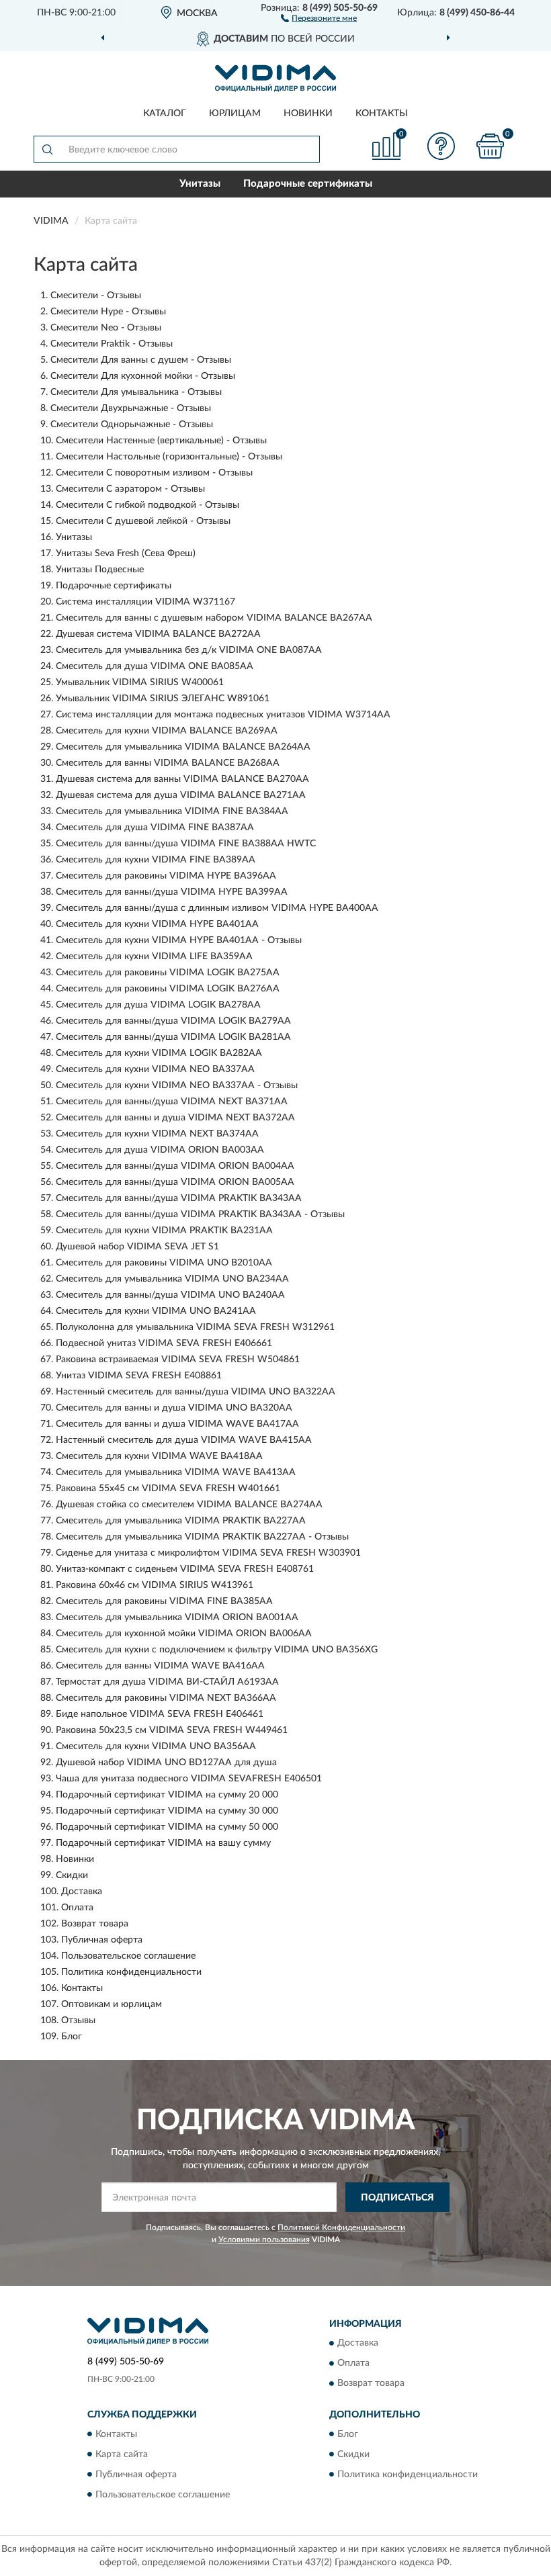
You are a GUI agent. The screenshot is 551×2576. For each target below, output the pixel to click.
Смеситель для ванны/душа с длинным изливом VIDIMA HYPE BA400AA (217, 908)
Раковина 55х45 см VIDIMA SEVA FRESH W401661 (168, 1489)
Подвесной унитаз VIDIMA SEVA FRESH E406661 (164, 1343)
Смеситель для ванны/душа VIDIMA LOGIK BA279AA (173, 1021)
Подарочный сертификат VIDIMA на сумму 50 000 (167, 1827)
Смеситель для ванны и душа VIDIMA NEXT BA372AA (175, 1118)
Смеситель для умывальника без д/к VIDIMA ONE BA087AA (189, 650)
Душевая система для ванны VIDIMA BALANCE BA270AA (182, 779)
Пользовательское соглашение (128, 1956)
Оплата (77, 1908)
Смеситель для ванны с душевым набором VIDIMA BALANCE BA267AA (214, 618)
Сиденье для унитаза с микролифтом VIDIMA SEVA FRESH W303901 (208, 1553)
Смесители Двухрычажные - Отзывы (131, 408)
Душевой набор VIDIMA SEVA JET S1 (137, 1247)
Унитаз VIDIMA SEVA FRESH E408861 (139, 1376)
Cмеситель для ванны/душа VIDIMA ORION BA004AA (175, 1166)
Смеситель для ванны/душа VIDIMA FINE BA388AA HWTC (186, 844)
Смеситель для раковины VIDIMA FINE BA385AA (164, 1601)
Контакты (382, 114)
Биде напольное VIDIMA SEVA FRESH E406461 (160, 1714)
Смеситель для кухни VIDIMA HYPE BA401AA (157, 924)
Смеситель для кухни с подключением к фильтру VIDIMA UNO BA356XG (217, 1650)
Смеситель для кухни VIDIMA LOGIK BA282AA (159, 1053)
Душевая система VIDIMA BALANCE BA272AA (158, 634)
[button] (319, 17)
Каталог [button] (165, 114)
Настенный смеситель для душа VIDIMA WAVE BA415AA (184, 1440)
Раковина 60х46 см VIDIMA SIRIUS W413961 (155, 1585)
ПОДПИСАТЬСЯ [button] (397, 2198)
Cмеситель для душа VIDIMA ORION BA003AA (160, 1150)
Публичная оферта (102, 1940)
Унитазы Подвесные (100, 570)
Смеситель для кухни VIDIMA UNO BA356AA (156, 1746)
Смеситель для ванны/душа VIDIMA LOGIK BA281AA (173, 1037)
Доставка (82, 1892)
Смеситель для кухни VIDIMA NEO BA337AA (155, 1069)
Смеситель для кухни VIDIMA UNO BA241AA (156, 1311)
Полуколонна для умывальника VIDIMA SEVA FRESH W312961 (195, 1327)
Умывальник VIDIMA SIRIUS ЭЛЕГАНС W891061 (163, 699)
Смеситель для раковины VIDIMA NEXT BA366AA (166, 1698)
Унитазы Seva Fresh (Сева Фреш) (126, 553)
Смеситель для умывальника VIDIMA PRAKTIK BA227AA (181, 1521)
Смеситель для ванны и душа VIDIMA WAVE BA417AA (177, 1424)
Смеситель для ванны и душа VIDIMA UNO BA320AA (174, 1408)
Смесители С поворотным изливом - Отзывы (154, 473)
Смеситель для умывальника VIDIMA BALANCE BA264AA (183, 747)
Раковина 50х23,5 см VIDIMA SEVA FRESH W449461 (172, 1730)
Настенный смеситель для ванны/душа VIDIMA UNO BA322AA (196, 1392)
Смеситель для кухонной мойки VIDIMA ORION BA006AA (184, 1634)
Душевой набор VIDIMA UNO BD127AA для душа (166, 1763)
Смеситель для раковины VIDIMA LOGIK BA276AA (168, 989)
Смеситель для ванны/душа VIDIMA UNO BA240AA (170, 1295)
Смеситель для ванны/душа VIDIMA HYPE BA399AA (172, 892)
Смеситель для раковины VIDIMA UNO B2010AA (164, 1263)
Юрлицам (235, 114)
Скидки (72, 1875)
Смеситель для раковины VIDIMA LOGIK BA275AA (168, 973)
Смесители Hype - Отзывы (108, 312)
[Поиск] (47, 149)
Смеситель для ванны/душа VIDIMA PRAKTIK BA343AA (179, 1198)
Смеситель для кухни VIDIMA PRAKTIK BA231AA (164, 1231)
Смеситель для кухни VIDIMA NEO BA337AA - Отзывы (177, 1085)
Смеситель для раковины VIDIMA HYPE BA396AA (166, 876)
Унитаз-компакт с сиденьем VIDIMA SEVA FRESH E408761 (185, 1569)
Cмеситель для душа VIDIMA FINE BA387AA (155, 828)
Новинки (308, 114)
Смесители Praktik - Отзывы (112, 344)
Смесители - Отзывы (96, 296)
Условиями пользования (264, 2239)
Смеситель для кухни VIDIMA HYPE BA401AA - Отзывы (179, 940)
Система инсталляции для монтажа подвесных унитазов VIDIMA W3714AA (223, 715)
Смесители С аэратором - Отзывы (130, 489)
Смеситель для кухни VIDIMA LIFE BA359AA (154, 957)
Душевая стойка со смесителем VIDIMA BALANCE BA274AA (189, 1505)
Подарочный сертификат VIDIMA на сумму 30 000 (167, 1811)
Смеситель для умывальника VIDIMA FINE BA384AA (172, 811)
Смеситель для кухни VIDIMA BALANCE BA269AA (167, 731)
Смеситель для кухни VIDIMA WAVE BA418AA (159, 1456)
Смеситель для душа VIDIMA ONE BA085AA (155, 666)
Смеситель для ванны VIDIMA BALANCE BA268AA (168, 763)
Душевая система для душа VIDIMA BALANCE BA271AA (181, 795)
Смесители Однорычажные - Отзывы (132, 425)
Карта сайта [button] (122, 2454)
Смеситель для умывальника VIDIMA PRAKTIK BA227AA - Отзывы (202, 1537)
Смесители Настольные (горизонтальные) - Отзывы (169, 457)
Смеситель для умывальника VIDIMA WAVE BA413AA (176, 1472)
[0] (491, 146)
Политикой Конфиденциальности (341, 2227)
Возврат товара (95, 1924)
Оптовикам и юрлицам (112, 2004)
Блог (72, 2037)
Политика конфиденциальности (131, 1972)
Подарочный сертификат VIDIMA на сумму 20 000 (167, 1795)
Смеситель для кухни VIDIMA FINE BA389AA (156, 860)
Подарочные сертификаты (308, 184)
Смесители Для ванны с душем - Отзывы (141, 360)
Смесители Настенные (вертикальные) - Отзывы (161, 441)
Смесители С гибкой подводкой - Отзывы (147, 505)
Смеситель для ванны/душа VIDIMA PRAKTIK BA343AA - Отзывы (200, 1214)
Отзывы (78, 2020)
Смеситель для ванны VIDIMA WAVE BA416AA (160, 1666)
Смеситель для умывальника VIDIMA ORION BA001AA (177, 1617)
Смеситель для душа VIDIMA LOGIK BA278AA (158, 1005)
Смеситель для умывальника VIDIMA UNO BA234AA (172, 1279)
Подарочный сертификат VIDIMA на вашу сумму (163, 1843)
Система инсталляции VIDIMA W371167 (145, 602)
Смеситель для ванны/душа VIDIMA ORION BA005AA (175, 1182)
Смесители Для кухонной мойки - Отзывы (143, 376)
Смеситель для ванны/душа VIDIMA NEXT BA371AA (172, 1102)
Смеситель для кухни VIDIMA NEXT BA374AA (157, 1134)
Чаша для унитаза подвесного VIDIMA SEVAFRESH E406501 (189, 1779)
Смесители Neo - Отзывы (106, 328)
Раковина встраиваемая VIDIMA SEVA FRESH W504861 (178, 1360)
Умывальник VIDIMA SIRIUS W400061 (140, 682)
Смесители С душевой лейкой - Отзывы (143, 521)
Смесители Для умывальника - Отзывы (136, 392)
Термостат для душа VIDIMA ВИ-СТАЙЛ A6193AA (167, 1682)
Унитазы (200, 184)
